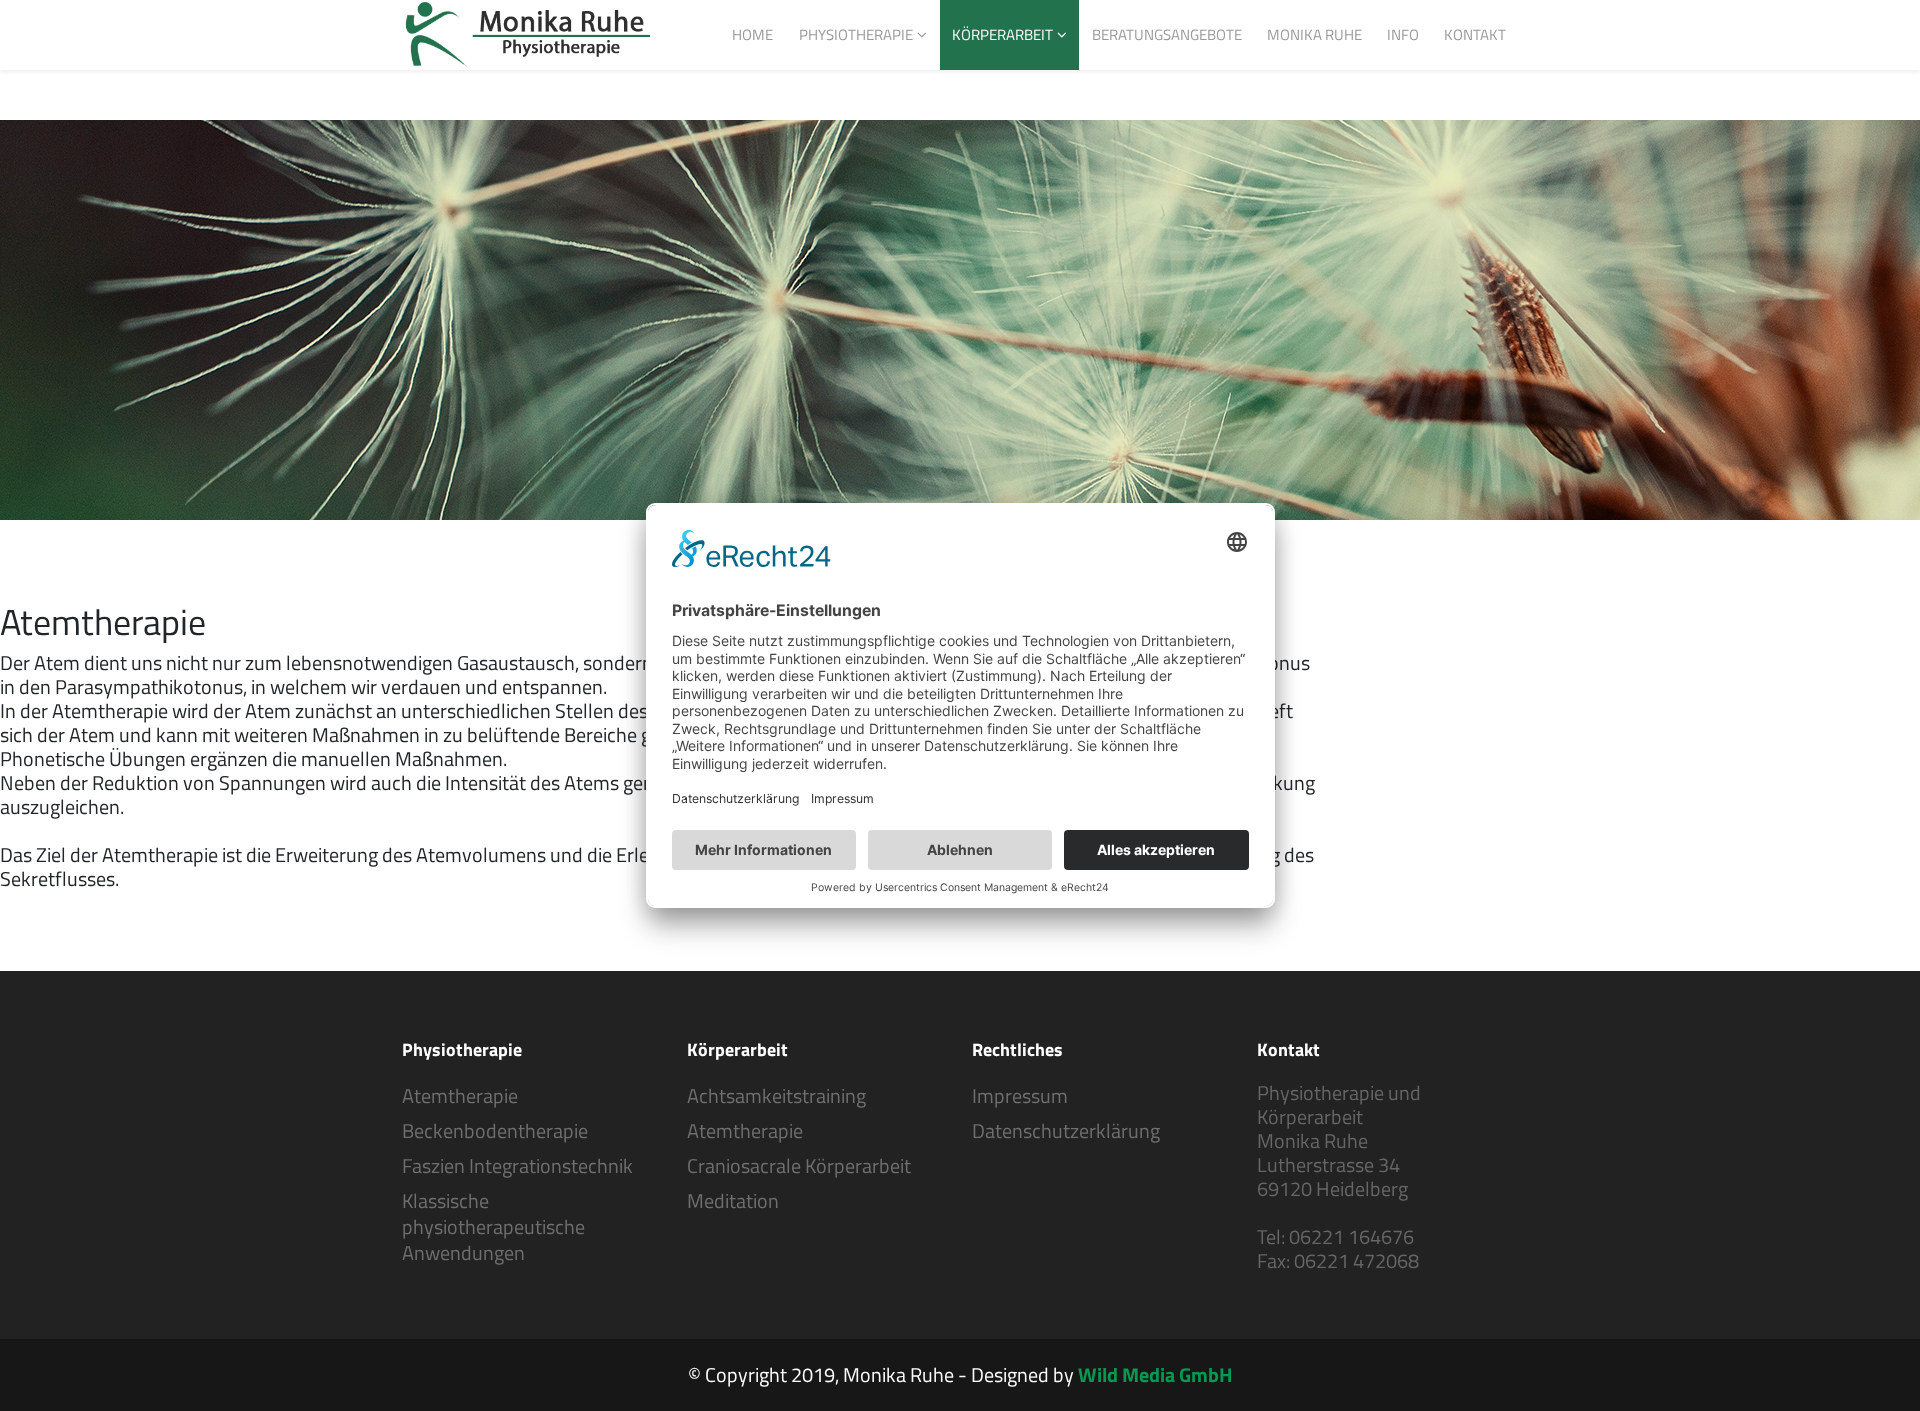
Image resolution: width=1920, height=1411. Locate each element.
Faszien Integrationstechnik (517, 1166)
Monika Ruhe (1314, 34)
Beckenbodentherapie (495, 1131)
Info (1403, 34)
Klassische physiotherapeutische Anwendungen (493, 1227)
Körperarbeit (1002, 34)
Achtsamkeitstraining (776, 1096)
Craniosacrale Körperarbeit (799, 1166)
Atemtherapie (460, 1096)
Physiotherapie (856, 34)
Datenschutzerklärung (1066, 1131)
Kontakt (1475, 34)
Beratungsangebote (1167, 34)
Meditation (733, 1201)
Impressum (1020, 1096)
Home (752, 34)
